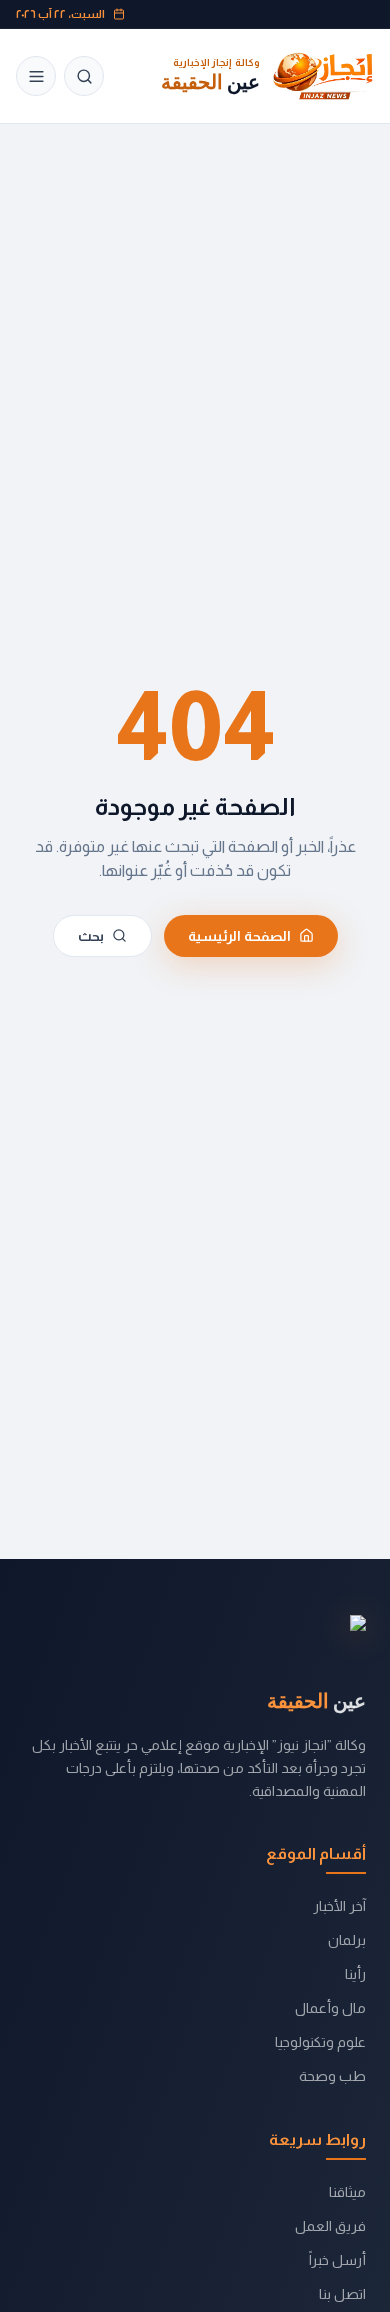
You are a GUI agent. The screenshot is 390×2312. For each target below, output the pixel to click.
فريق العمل (330, 2226)
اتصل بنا (342, 2294)
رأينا (355, 1974)
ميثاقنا (347, 2192)
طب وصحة (332, 2076)
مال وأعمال (330, 2008)
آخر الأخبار (339, 1906)
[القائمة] (36, 76)
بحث (91, 936)
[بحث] (84, 76)
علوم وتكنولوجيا (320, 2042)
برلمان (347, 1940)
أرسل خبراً (337, 2260)
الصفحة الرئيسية (239, 936)
